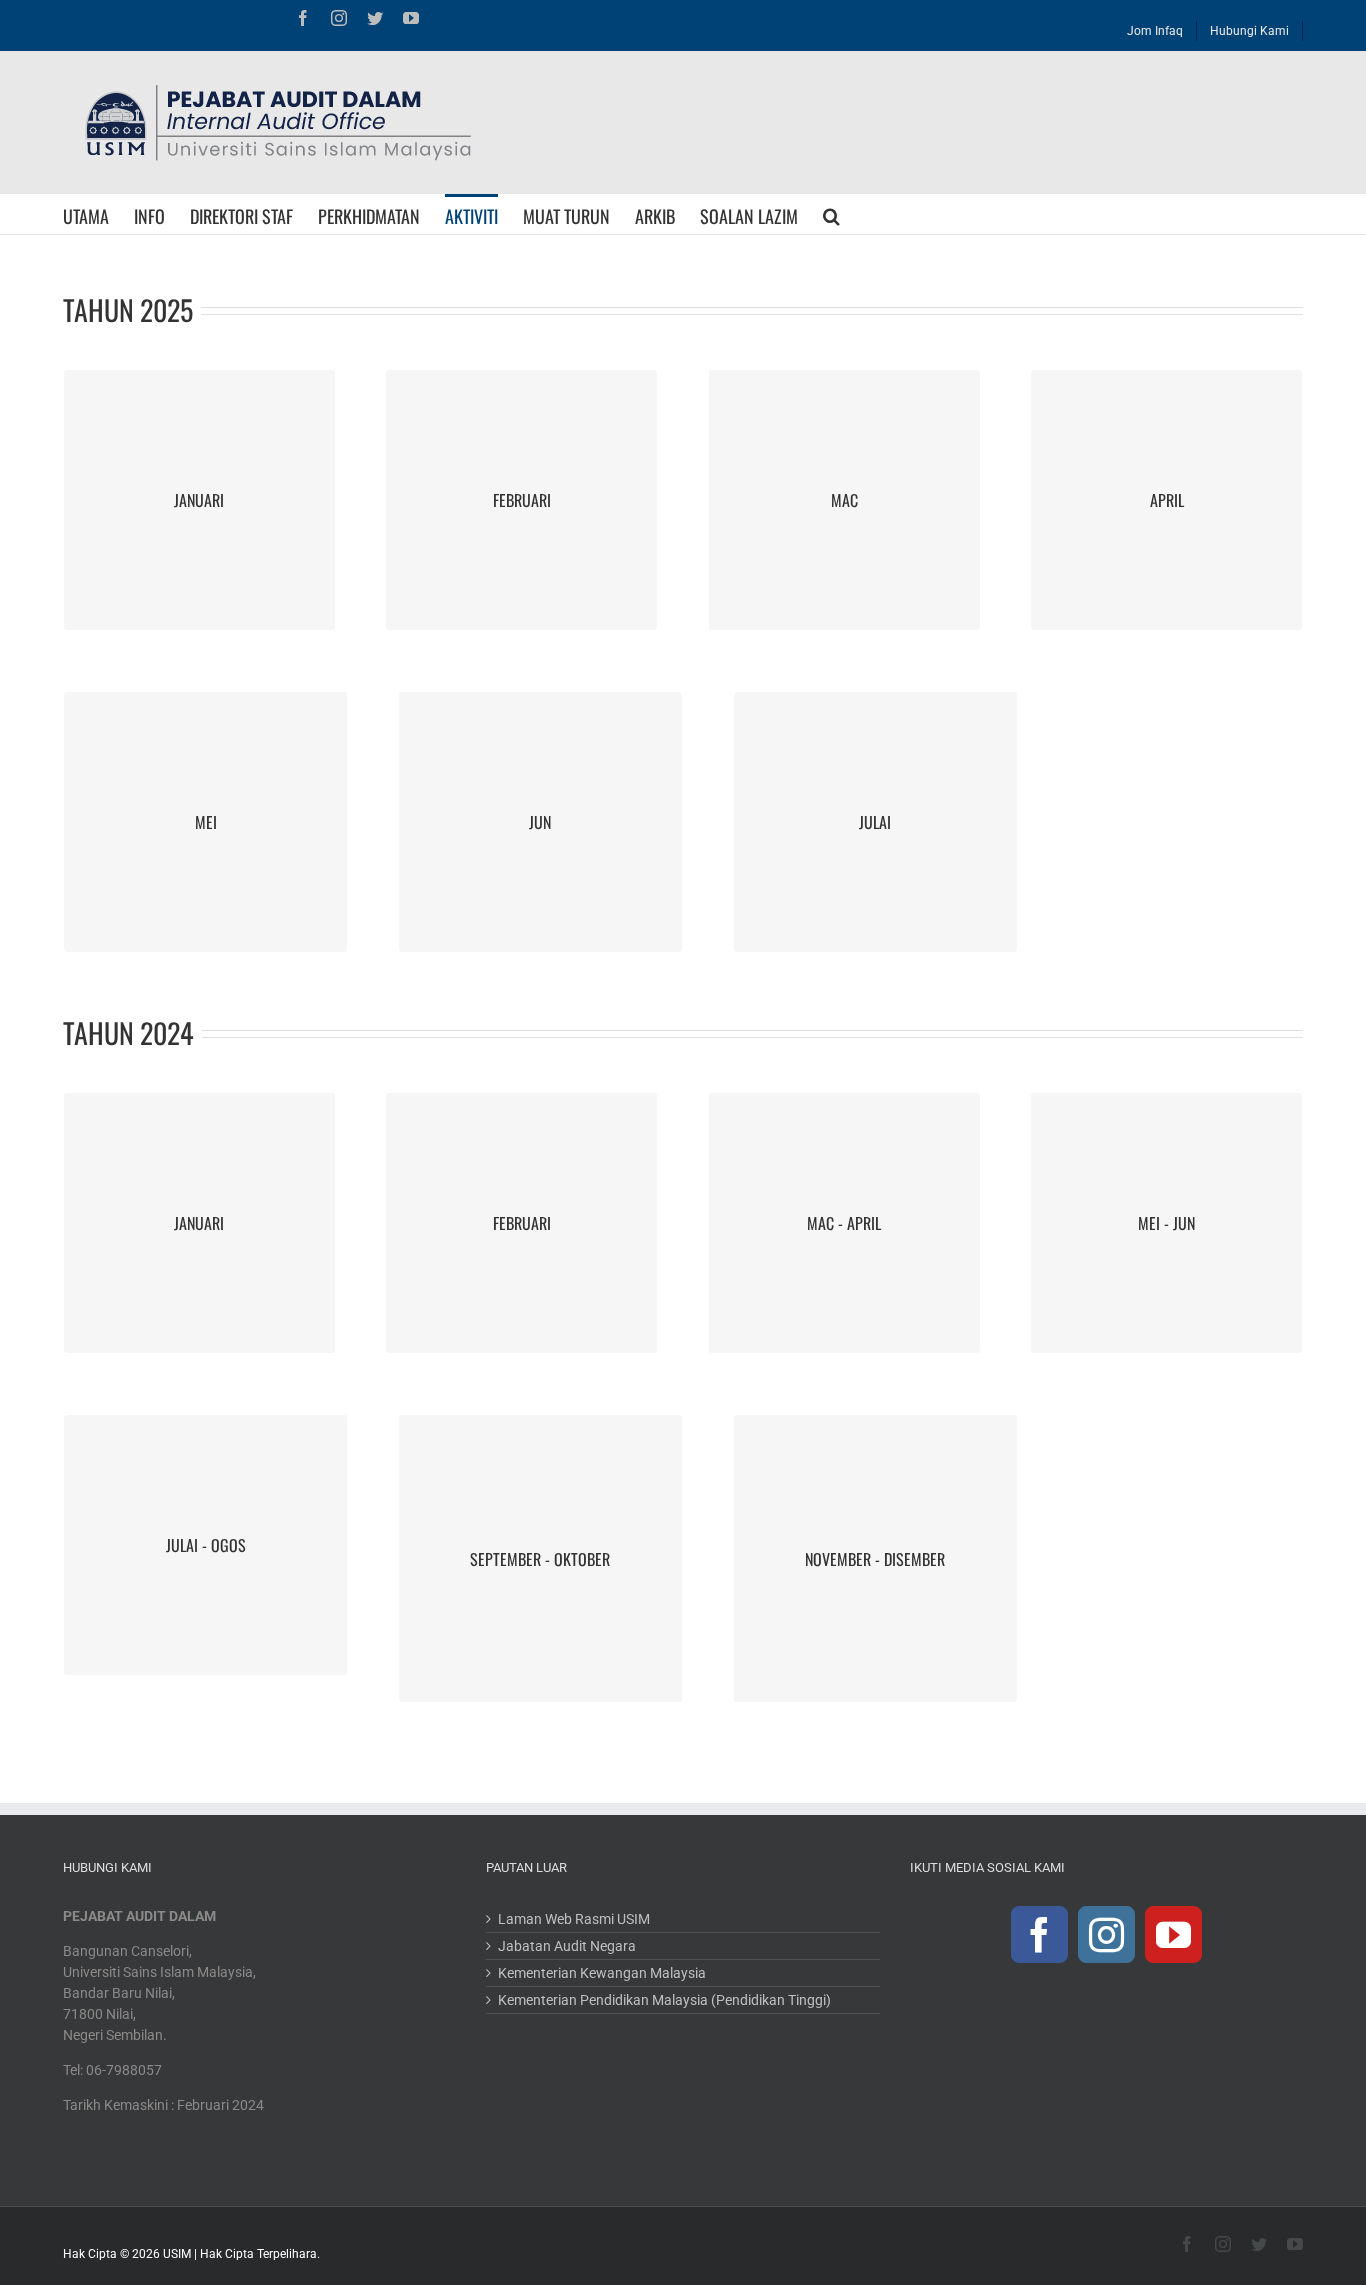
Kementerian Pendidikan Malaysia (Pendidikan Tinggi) (664, 2000)
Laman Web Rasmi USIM (574, 1919)
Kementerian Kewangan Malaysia (602, 1973)
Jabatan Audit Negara (567, 1946)
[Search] (831, 214)
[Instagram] (1106, 1934)
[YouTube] (1173, 1934)
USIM (177, 2254)
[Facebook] (1039, 1934)
